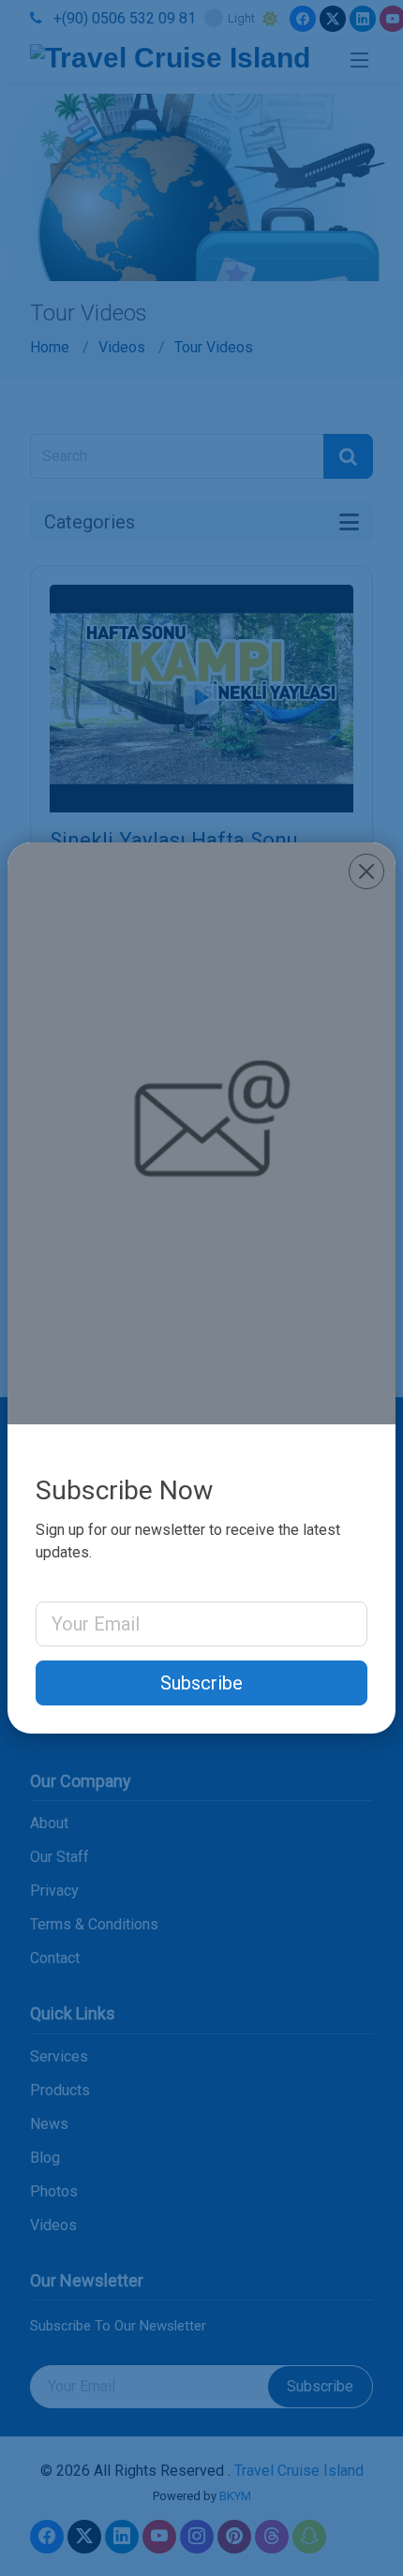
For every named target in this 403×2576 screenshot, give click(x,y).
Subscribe (201, 1683)
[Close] (366, 871)
